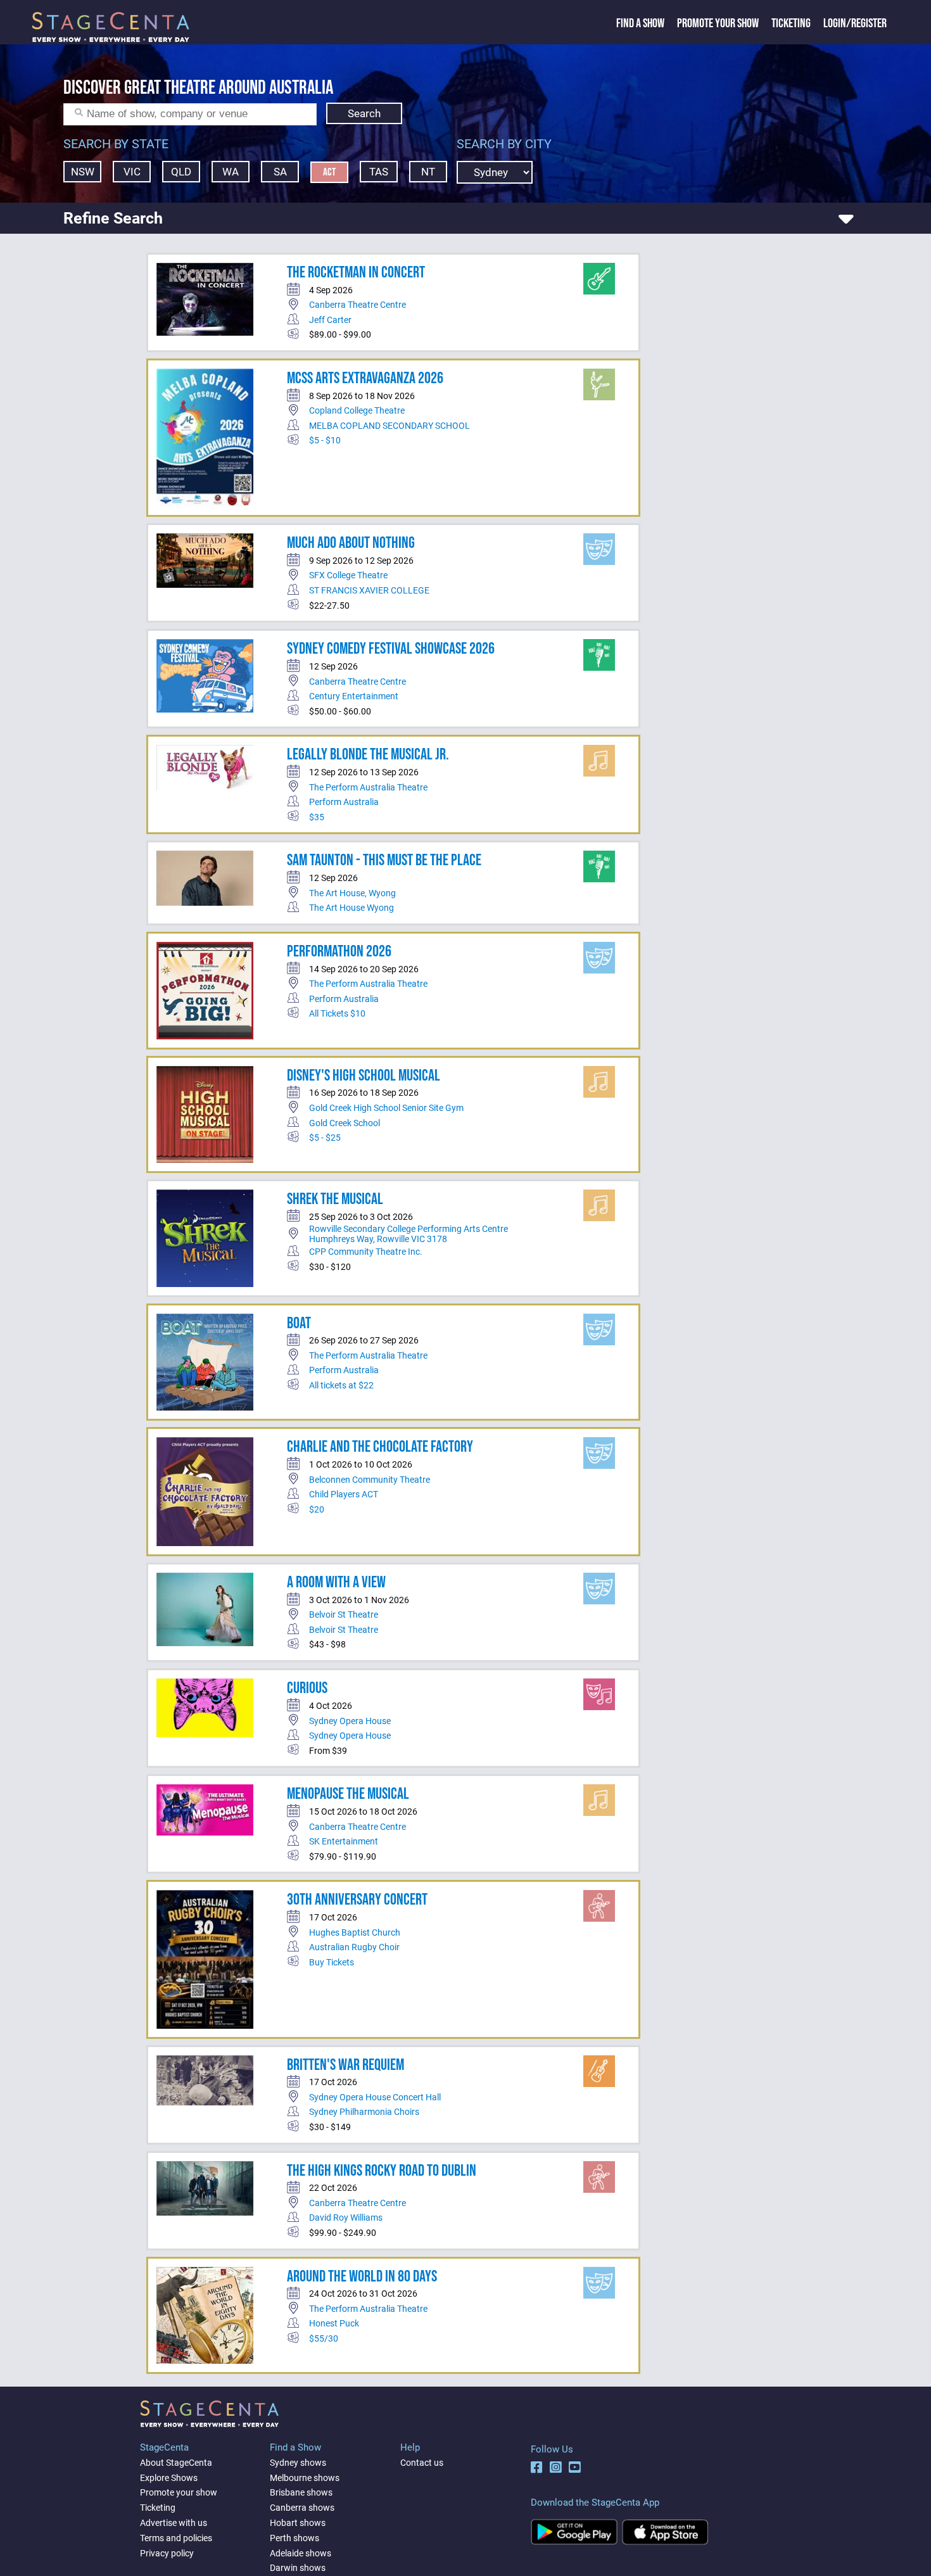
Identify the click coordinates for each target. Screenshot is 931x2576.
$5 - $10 (325, 440)
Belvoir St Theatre (344, 1615)
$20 (317, 1509)
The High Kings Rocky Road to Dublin (382, 2171)
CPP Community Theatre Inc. (366, 1252)
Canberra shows (302, 2508)
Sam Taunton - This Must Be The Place (384, 860)
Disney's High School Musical (364, 1076)
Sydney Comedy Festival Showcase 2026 (391, 649)
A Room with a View (336, 1583)
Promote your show (179, 2492)
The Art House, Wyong (352, 893)
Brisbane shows (301, 2492)
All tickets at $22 (341, 1385)
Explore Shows (169, 2478)
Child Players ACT (344, 1494)
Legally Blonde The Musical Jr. (368, 755)
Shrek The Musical (335, 1199)
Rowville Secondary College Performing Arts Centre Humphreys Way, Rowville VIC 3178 (408, 1234)
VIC (132, 172)
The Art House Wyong (351, 908)
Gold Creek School (345, 1123)
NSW (83, 172)
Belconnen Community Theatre (370, 1480)
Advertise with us (174, 2523)
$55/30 (324, 2338)
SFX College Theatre (348, 575)
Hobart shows (298, 2523)
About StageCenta (176, 2463)
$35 (317, 817)
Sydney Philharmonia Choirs (364, 2112)
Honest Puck (334, 2323)
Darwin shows (298, 2568)
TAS (379, 172)
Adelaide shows (301, 2553)
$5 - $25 (325, 1138)
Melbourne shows (305, 2478)
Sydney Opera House (350, 1721)
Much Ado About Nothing (351, 543)
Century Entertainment (354, 696)
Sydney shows (298, 2463)
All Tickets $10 (337, 1013)
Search (364, 113)
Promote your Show (718, 23)
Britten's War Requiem (345, 2065)
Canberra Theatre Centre (358, 305)
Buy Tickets (332, 1962)
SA (280, 172)
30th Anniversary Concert (357, 1900)
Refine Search (113, 218)
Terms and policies (176, 2538)
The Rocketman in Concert (356, 273)
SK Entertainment (344, 1841)
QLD (181, 172)
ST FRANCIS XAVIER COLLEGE (369, 590)
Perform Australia (344, 802)
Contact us (422, 2463)
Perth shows (294, 2538)
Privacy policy (167, 2553)
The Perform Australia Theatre (368, 787)
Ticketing (791, 23)
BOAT (299, 1323)
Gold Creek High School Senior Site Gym (386, 1108)
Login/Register (855, 23)
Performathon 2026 (339, 952)
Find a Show (640, 23)
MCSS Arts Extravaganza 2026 (365, 378)
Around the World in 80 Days (362, 2277)
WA (231, 172)
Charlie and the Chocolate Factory (380, 1447)
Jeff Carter (330, 320)
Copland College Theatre (357, 410)
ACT (329, 172)
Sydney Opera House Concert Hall (375, 2097)
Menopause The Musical (348, 1794)
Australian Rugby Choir (354, 1947)
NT (428, 172)
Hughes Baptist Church (355, 1932)
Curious (307, 1688)
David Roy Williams (346, 2218)
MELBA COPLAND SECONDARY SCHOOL (389, 426)
